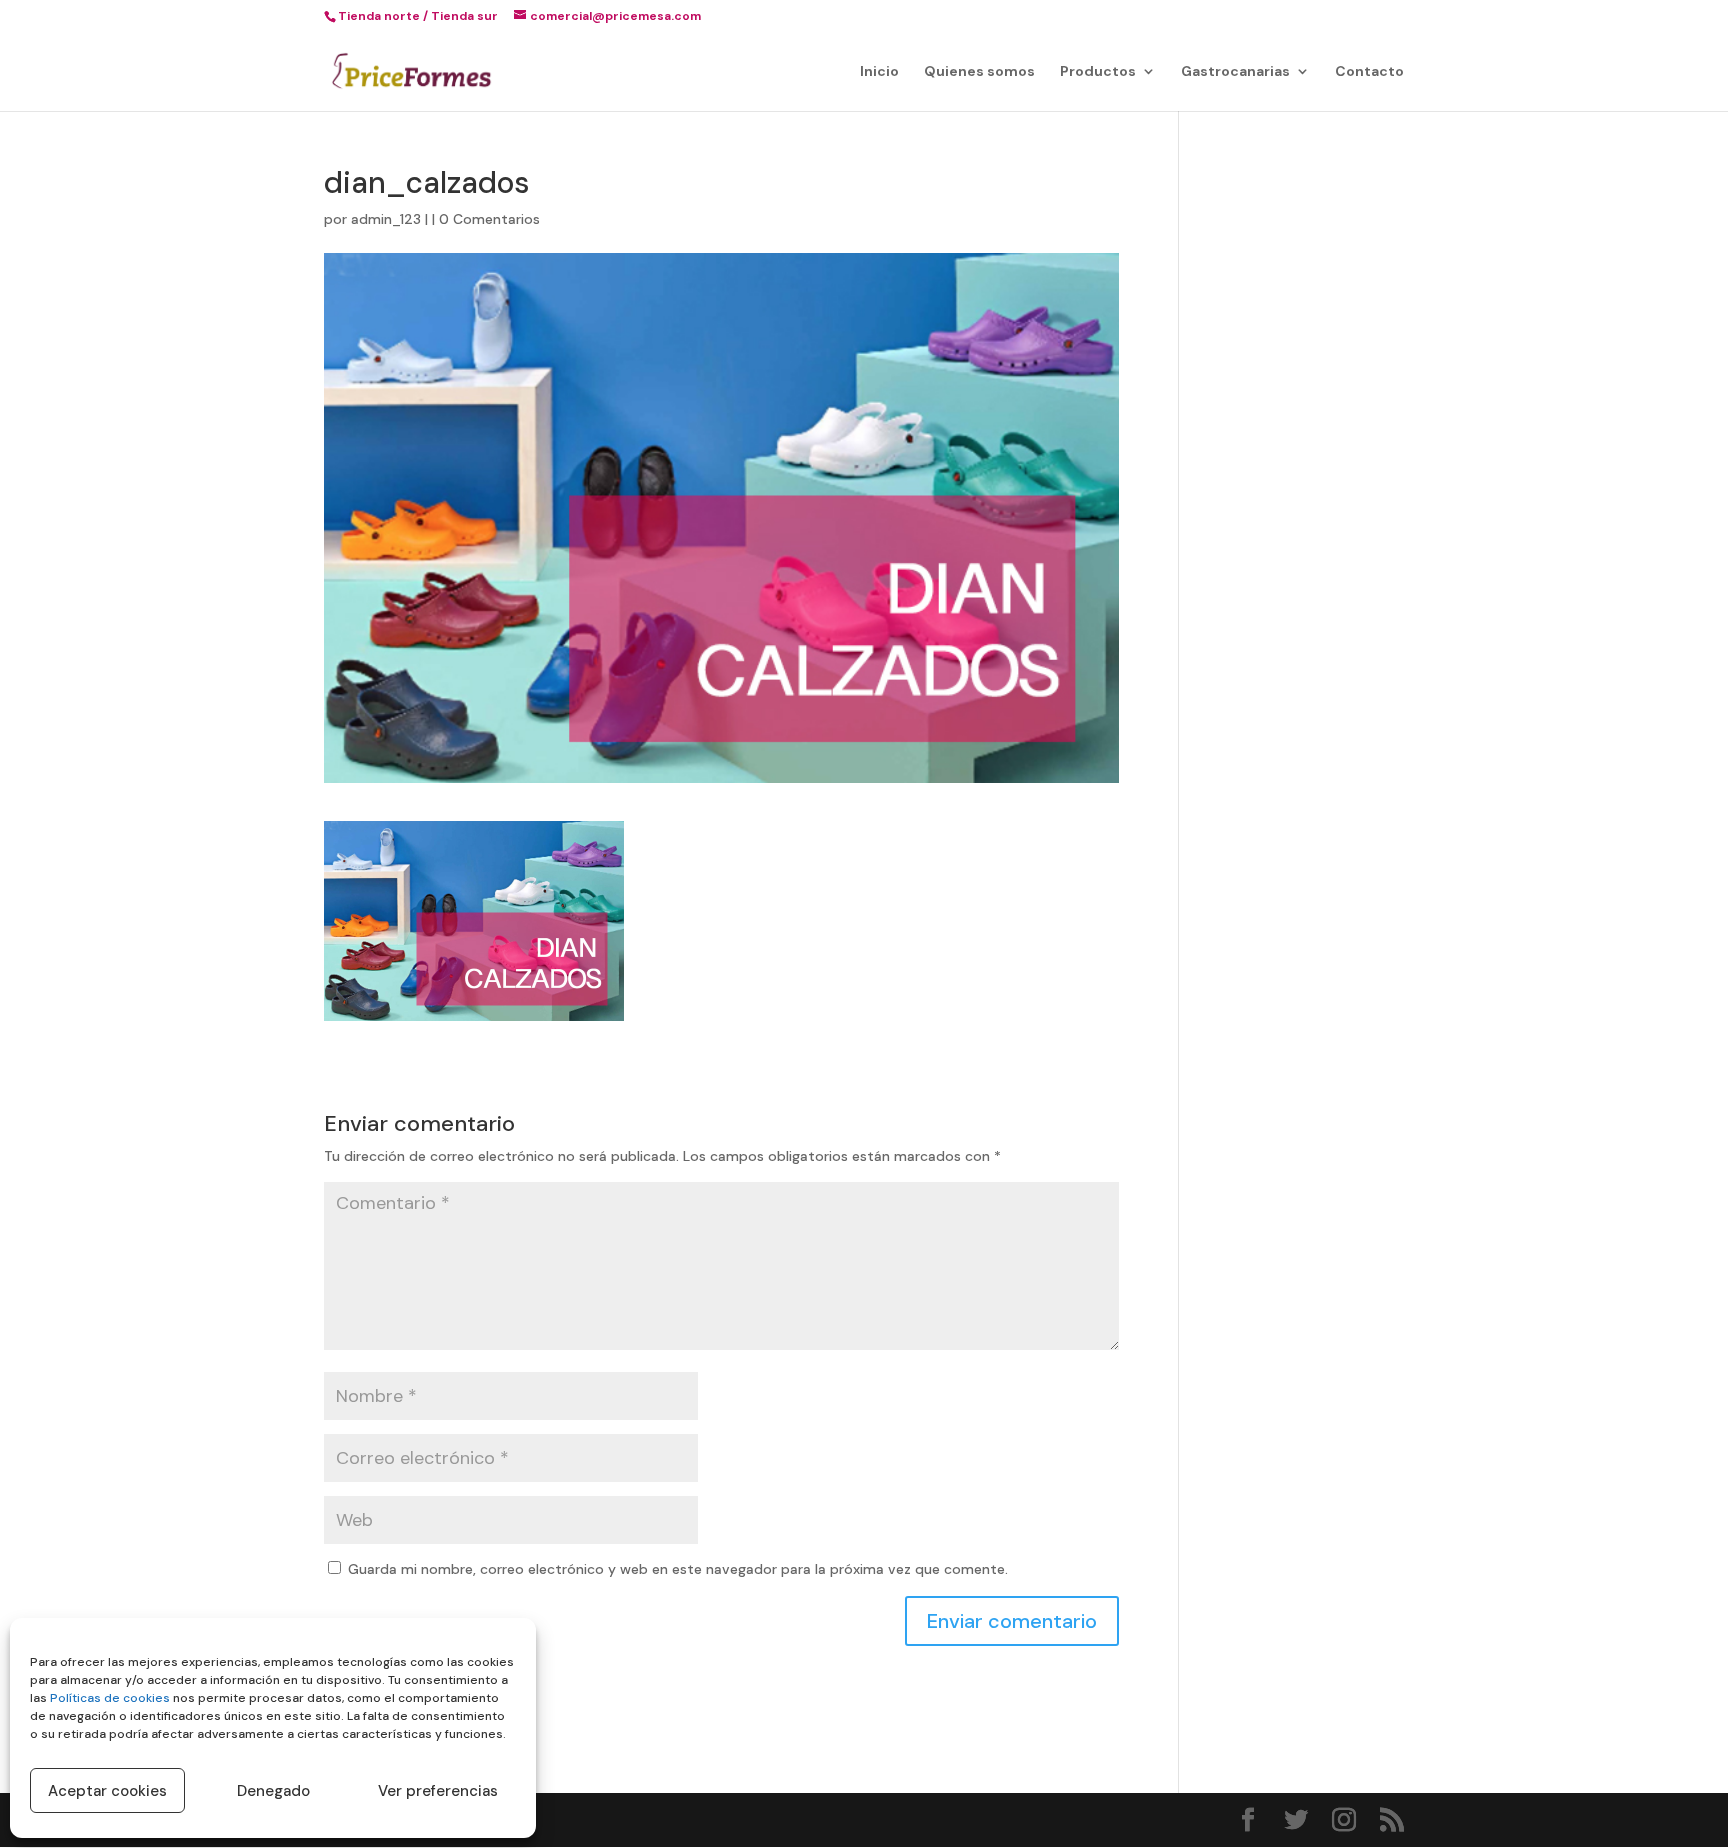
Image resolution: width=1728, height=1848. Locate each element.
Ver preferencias (438, 1791)
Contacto (1369, 72)
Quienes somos (979, 72)
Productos (1098, 72)
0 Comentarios (489, 219)
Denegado (273, 1791)
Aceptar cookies (107, 1791)
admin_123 (386, 219)
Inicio (879, 72)
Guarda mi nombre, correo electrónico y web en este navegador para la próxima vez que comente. (678, 1569)
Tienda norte (379, 16)
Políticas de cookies (110, 1698)
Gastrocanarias (1235, 72)
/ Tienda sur (460, 16)
